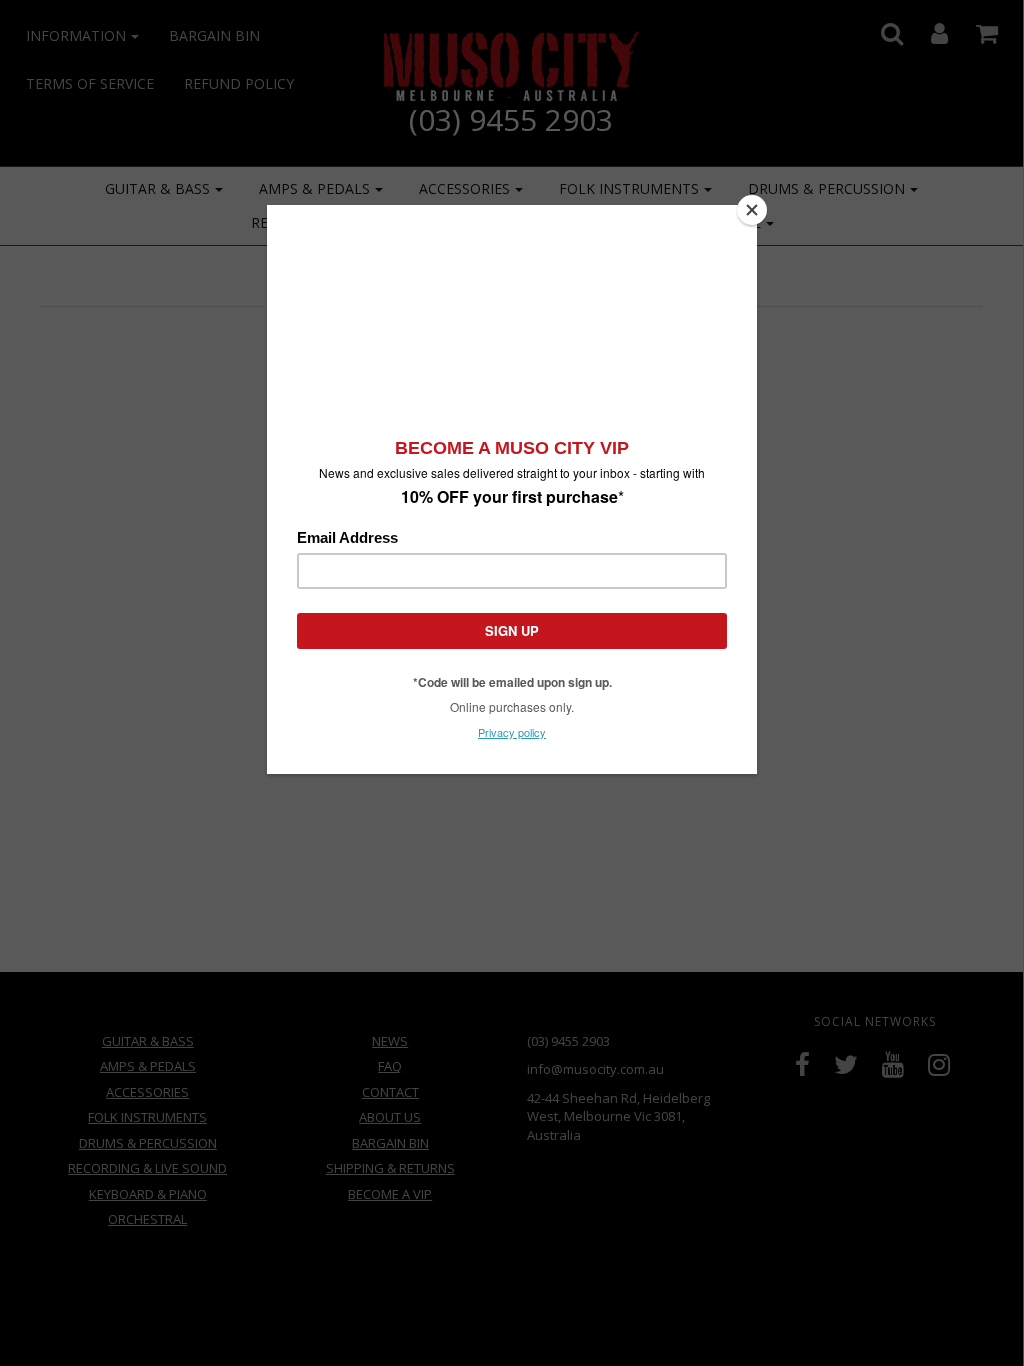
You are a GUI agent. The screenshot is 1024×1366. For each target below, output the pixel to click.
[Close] (752, 210)
